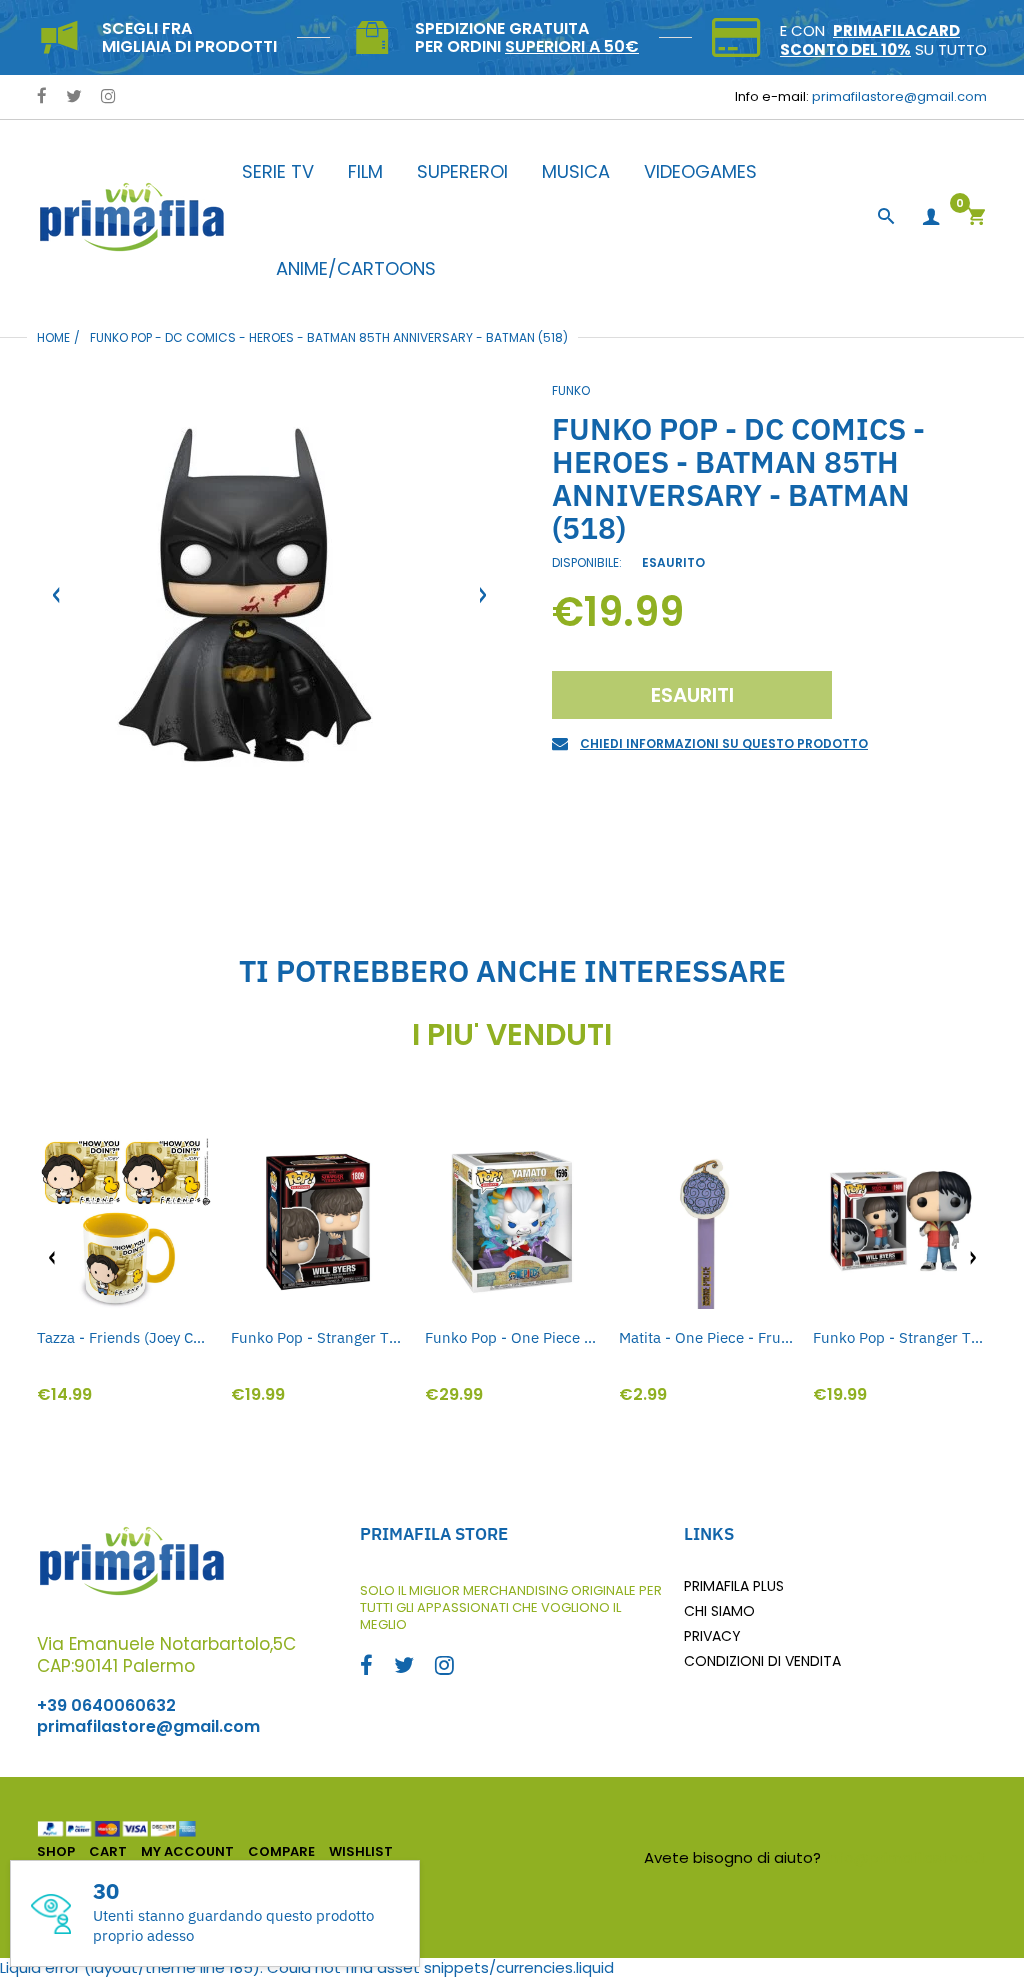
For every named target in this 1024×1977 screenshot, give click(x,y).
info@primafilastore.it (906, 1857)
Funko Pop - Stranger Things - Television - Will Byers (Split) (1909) (900, 1337)
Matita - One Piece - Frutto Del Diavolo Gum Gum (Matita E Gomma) (706, 1337)
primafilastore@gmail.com (899, 96)
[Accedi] (931, 217)
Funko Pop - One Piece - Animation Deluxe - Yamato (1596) (512, 1337)
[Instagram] (108, 97)
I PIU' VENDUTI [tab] (512, 1035)
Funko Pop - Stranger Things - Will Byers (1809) (318, 1337)
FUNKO (571, 390)
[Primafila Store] (132, 216)
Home (53, 337)
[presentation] (52, 1258)
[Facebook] (42, 97)
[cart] (976, 218)
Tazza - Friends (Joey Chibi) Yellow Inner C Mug (124, 1337)
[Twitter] (74, 97)
